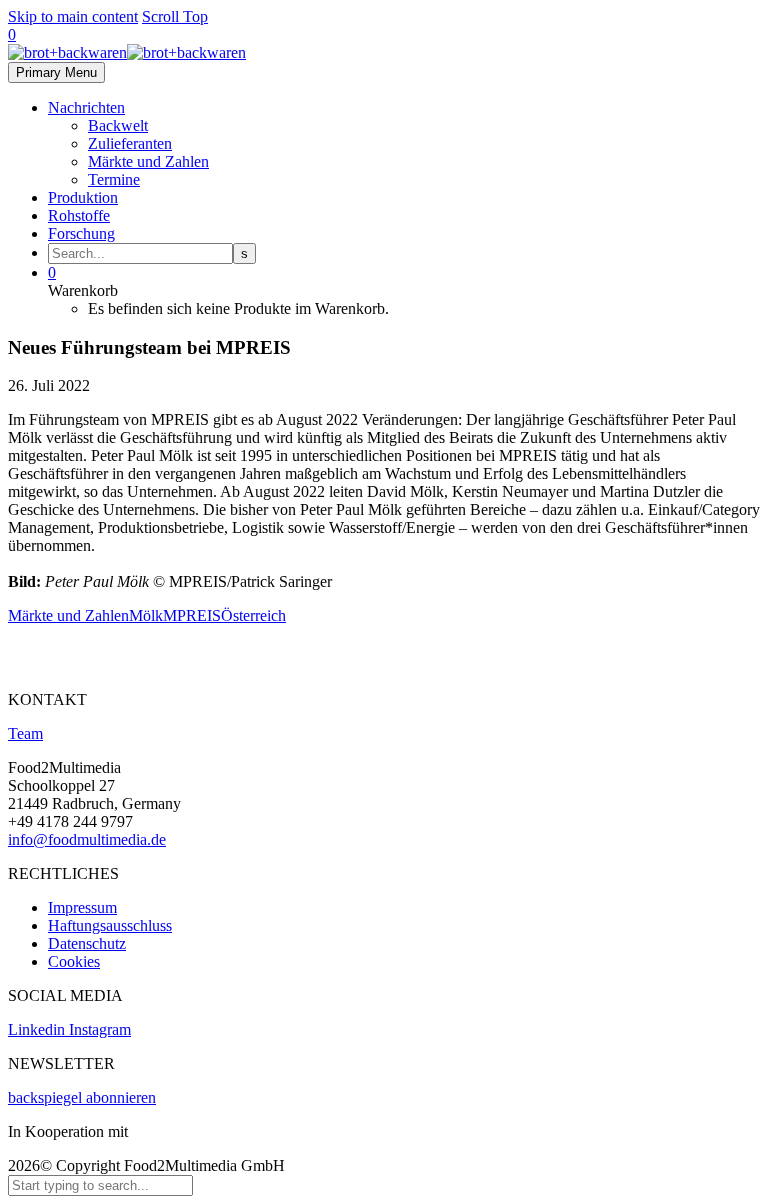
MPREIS (192, 615)
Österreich (253, 615)
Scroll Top (175, 16)
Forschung (81, 233)
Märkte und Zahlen (148, 161)
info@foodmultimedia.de (87, 839)
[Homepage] (127, 52)
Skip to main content (73, 16)
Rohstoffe (79, 215)
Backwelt (118, 125)
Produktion (83, 197)
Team (25, 733)
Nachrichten (86, 107)
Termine (114, 179)
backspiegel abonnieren (82, 1097)
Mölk (146, 615)
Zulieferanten (130, 143)
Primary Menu (56, 72)
